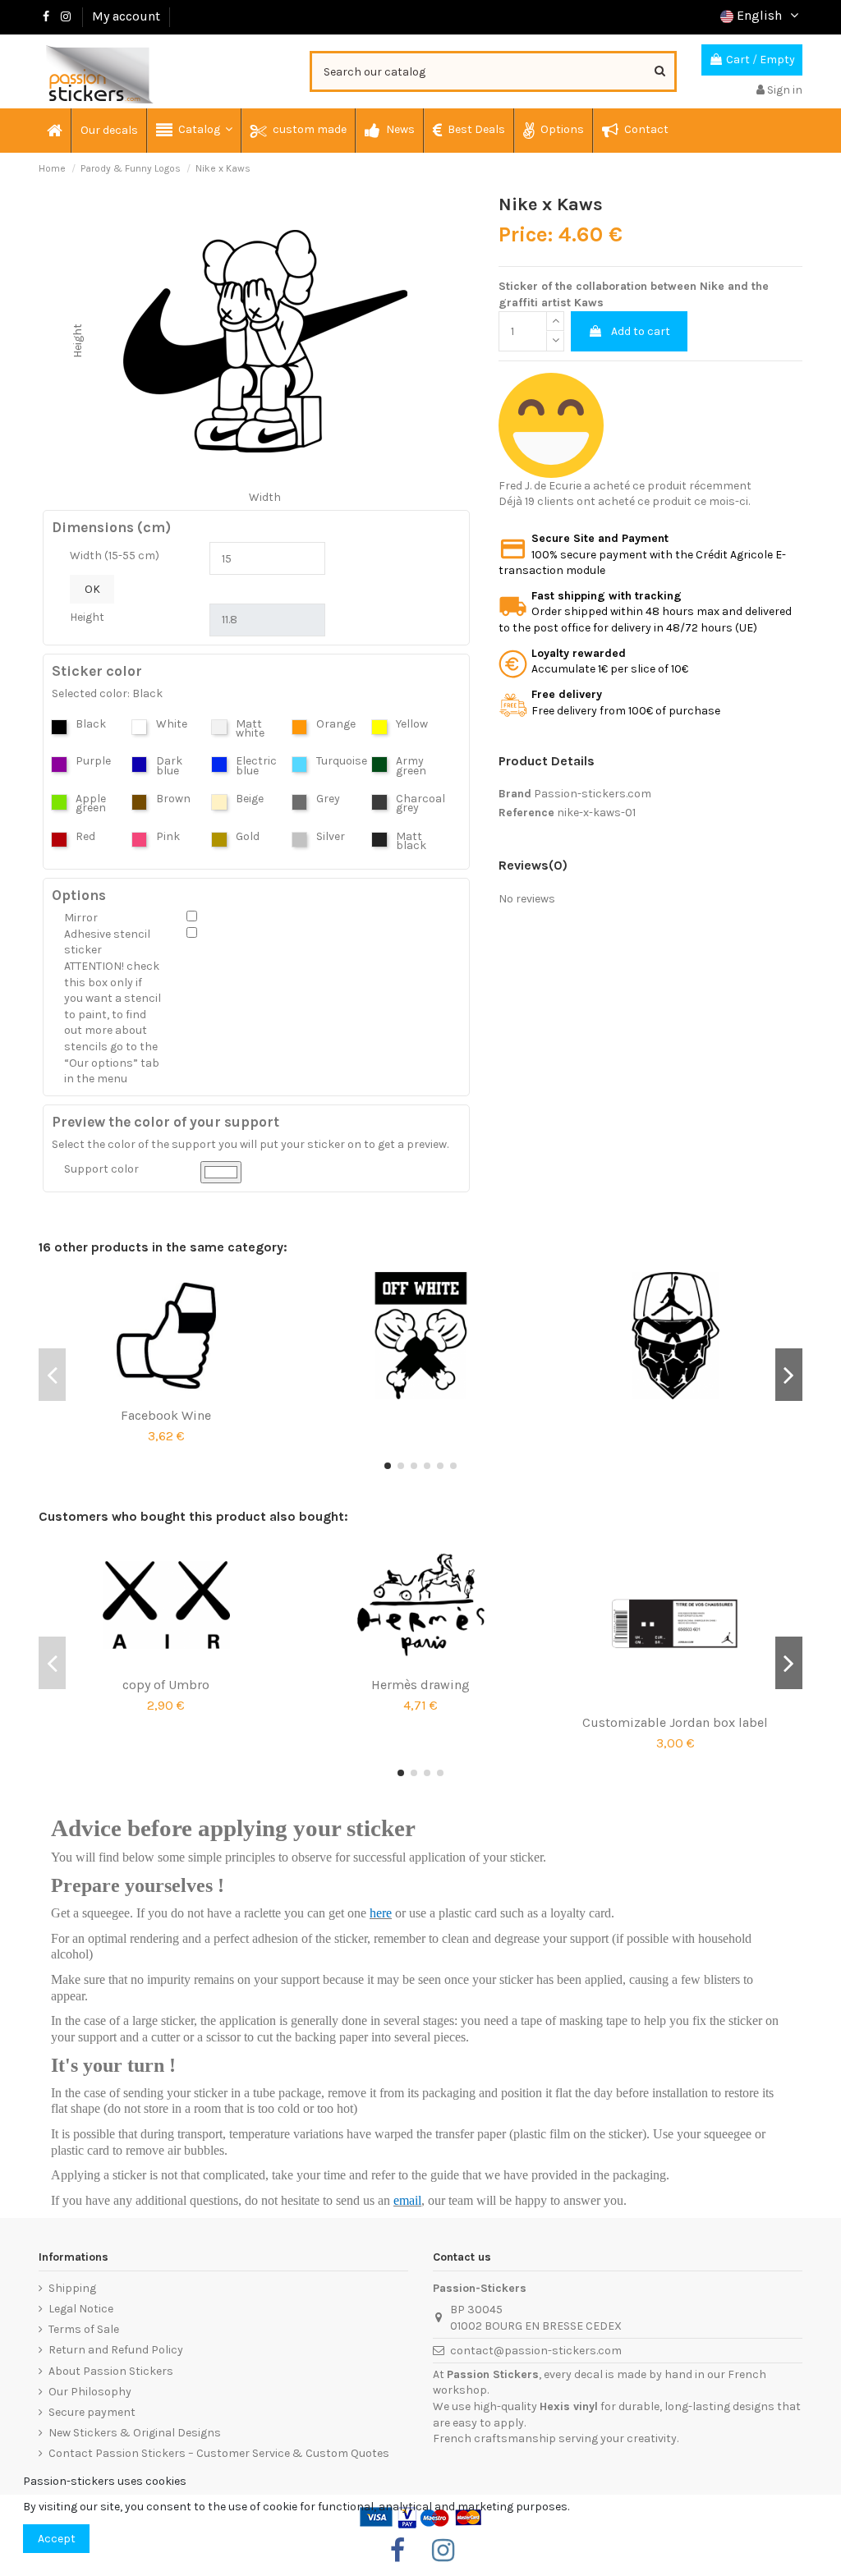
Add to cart (641, 331)
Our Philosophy (90, 2392)
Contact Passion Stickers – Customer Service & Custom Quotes (219, 2453)
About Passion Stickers (111, 2371)
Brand (515, 794)
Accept (57, 2539)
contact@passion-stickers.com (536, 2351)
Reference (526, 813)
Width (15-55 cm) (115, 556)
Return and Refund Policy (116, 2350)
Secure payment (92, 2412)
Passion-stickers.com (593, 794)
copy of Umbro (166, 1685)
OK (92, 589)
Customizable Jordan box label (675, 1722)
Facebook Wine (166, 1415)
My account (126, 16)
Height (87, 617)
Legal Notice (81, 2309)
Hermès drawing (420, 1685)
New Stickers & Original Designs (135, 2433)
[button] (193, 131)
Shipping (72, 2288)
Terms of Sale (84, 2329)
